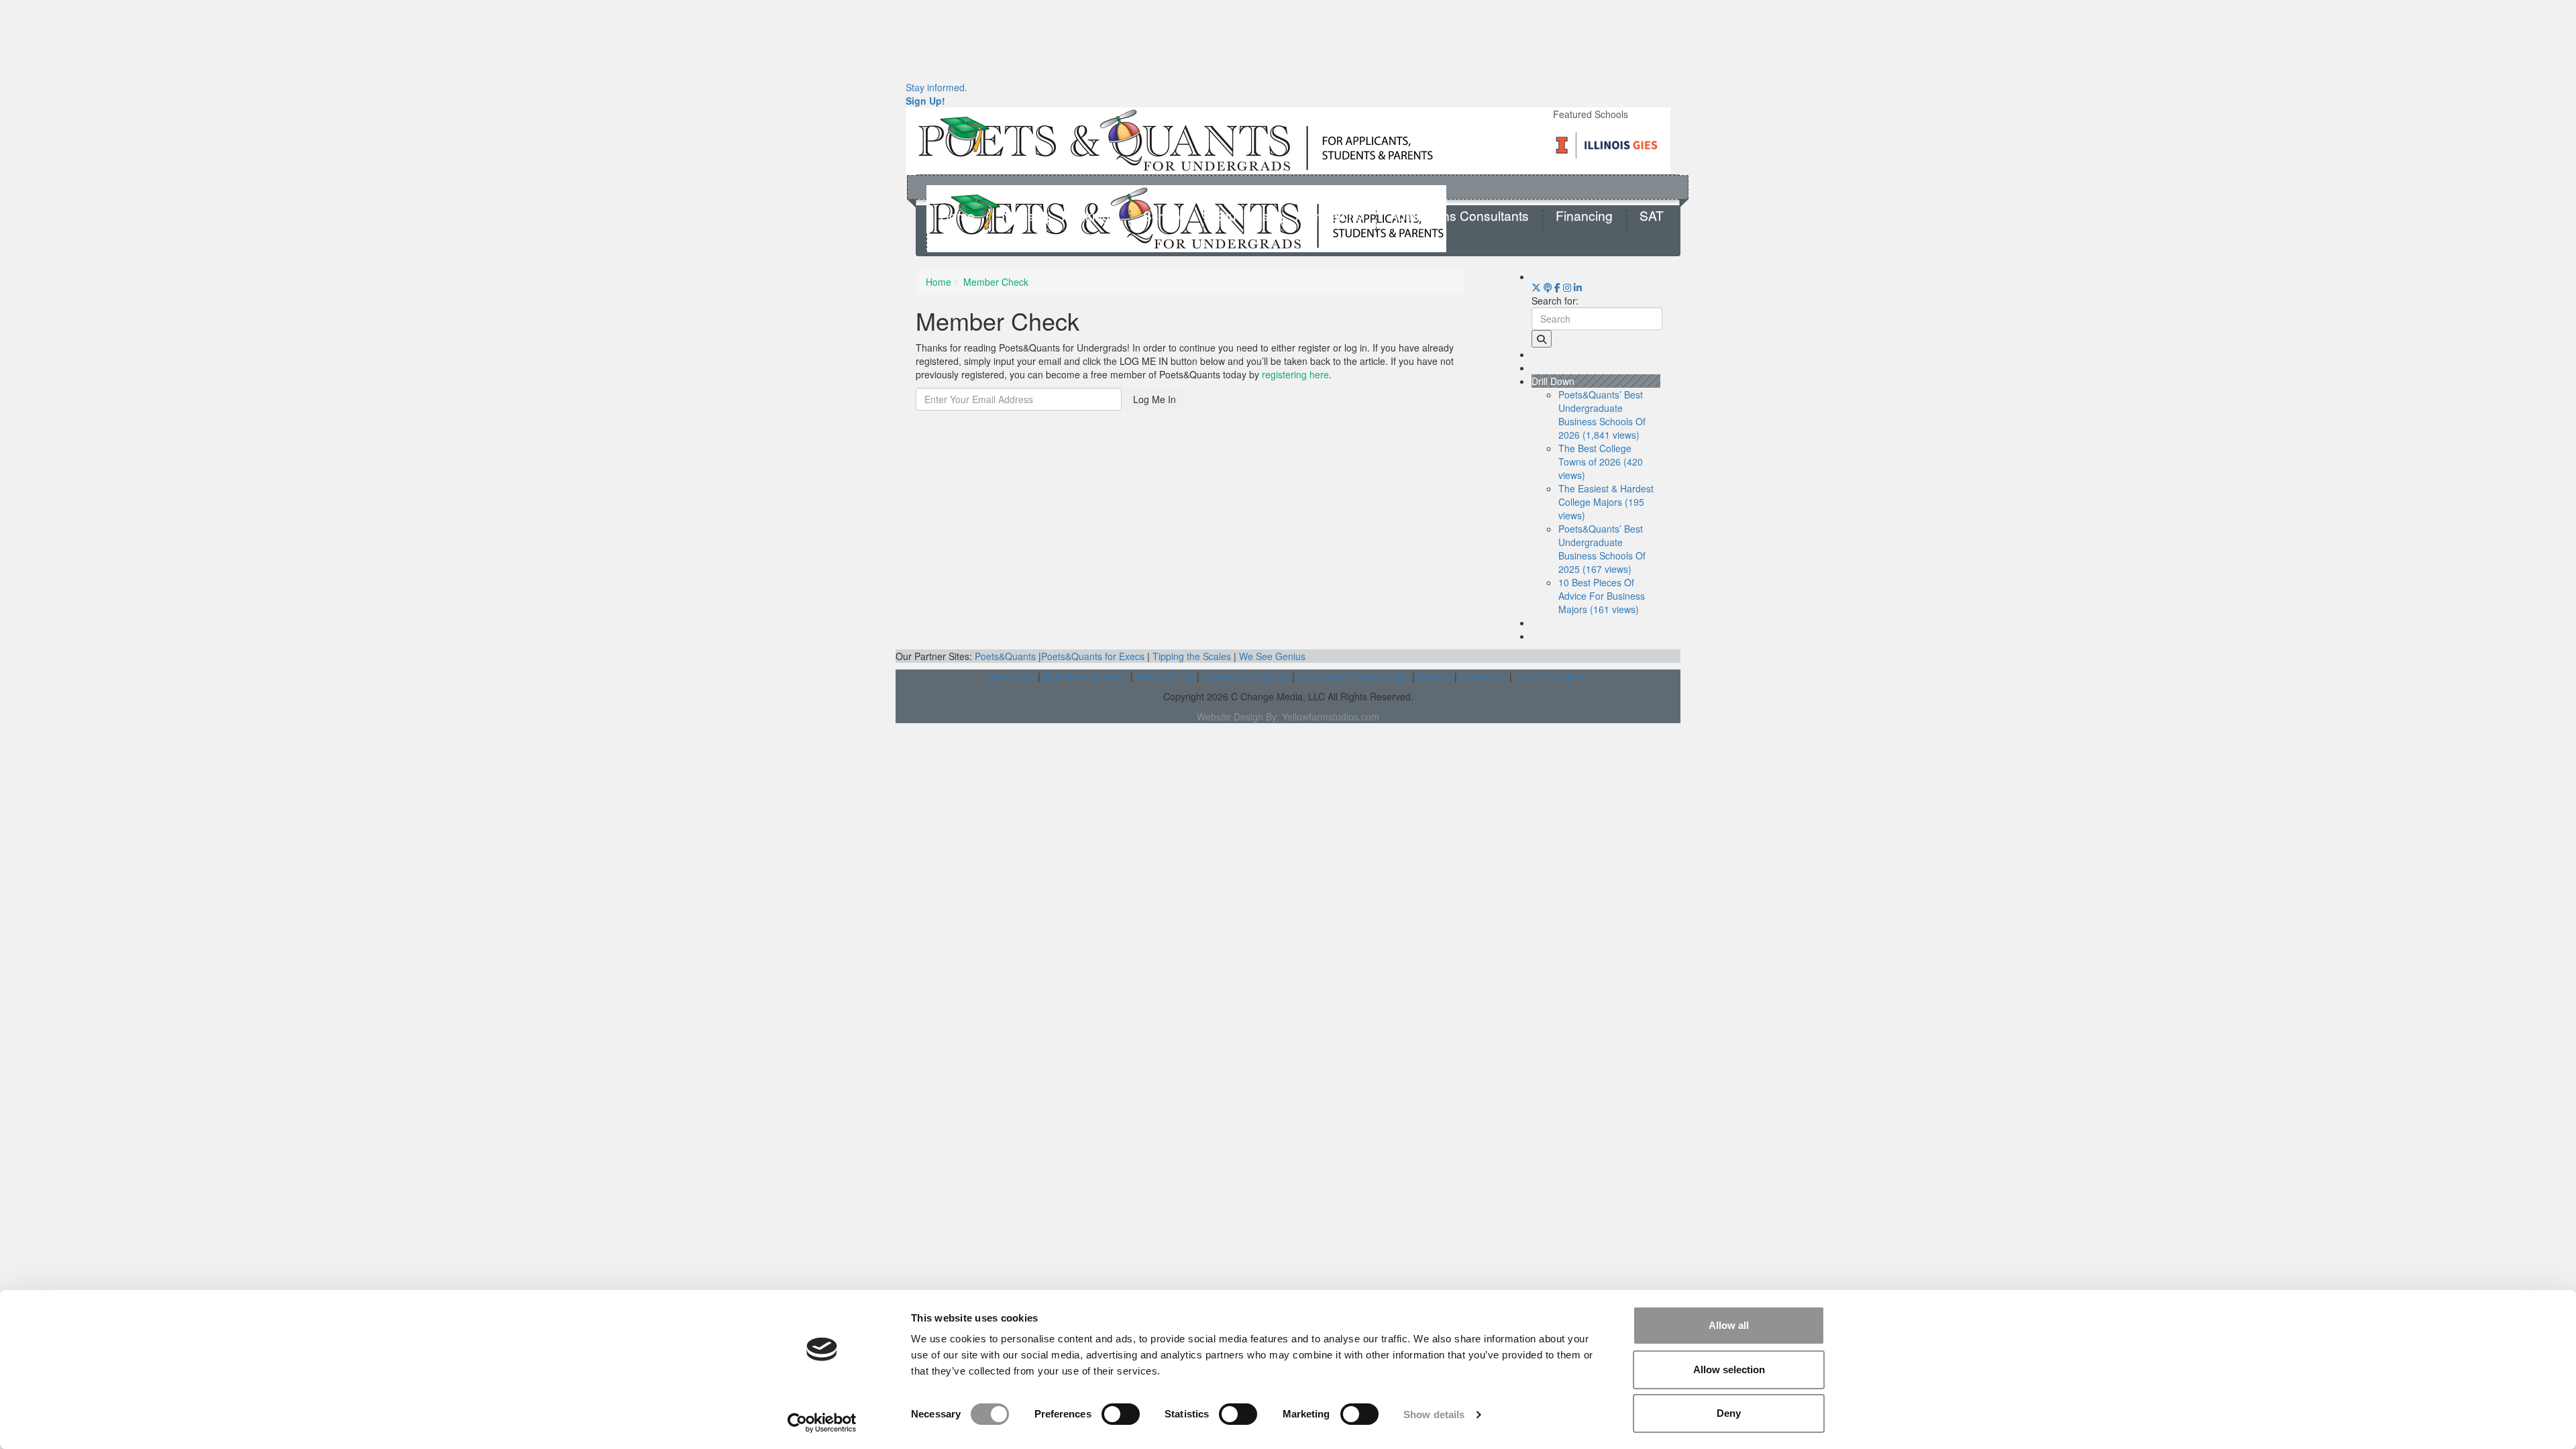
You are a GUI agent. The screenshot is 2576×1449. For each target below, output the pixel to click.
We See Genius (1272, 656)
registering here (1295, 374)
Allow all (1729, 1325)
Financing (1584, 216)
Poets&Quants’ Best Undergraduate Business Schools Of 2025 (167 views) (1602, 549)
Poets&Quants (1005, 656)
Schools (1167, 216)
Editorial (1435, 676)
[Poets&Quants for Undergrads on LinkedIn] (1578, 287)
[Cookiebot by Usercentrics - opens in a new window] (822, 1423)
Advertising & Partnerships (1353, 676)
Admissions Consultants (1459, 216)
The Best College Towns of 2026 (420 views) (1601, 462)
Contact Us (1483, 676)
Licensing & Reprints (1246, 676)
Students (1243, 216)
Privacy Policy (1165, 676)
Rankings (1089, 216)
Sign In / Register (1551, 676)
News (1018, 216)
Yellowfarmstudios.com (1331, 716)
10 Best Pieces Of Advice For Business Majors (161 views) (1602, 596)
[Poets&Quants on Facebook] (1567, 287)
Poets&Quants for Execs (1093, 656)
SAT (1652, 216)
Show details (1434, 1414)
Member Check (996, 282)
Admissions (1329, 216)
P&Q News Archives (1085, 676)
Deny (1729, 1413)
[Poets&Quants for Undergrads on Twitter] (1536, 287)
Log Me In (1155, 399)
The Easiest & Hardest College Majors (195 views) (1606, 502)
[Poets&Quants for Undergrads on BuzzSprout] (1548, 287)
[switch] (1121, 1414)
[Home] (1176, 140)
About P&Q (1012, 676)
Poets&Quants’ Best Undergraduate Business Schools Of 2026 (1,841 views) (1602, 415)
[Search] (1542, 339)
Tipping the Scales (1192, 656)
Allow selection (1729, 1370)
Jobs (954, 240)
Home (957, 216)
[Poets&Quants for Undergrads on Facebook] (1557, 287)
